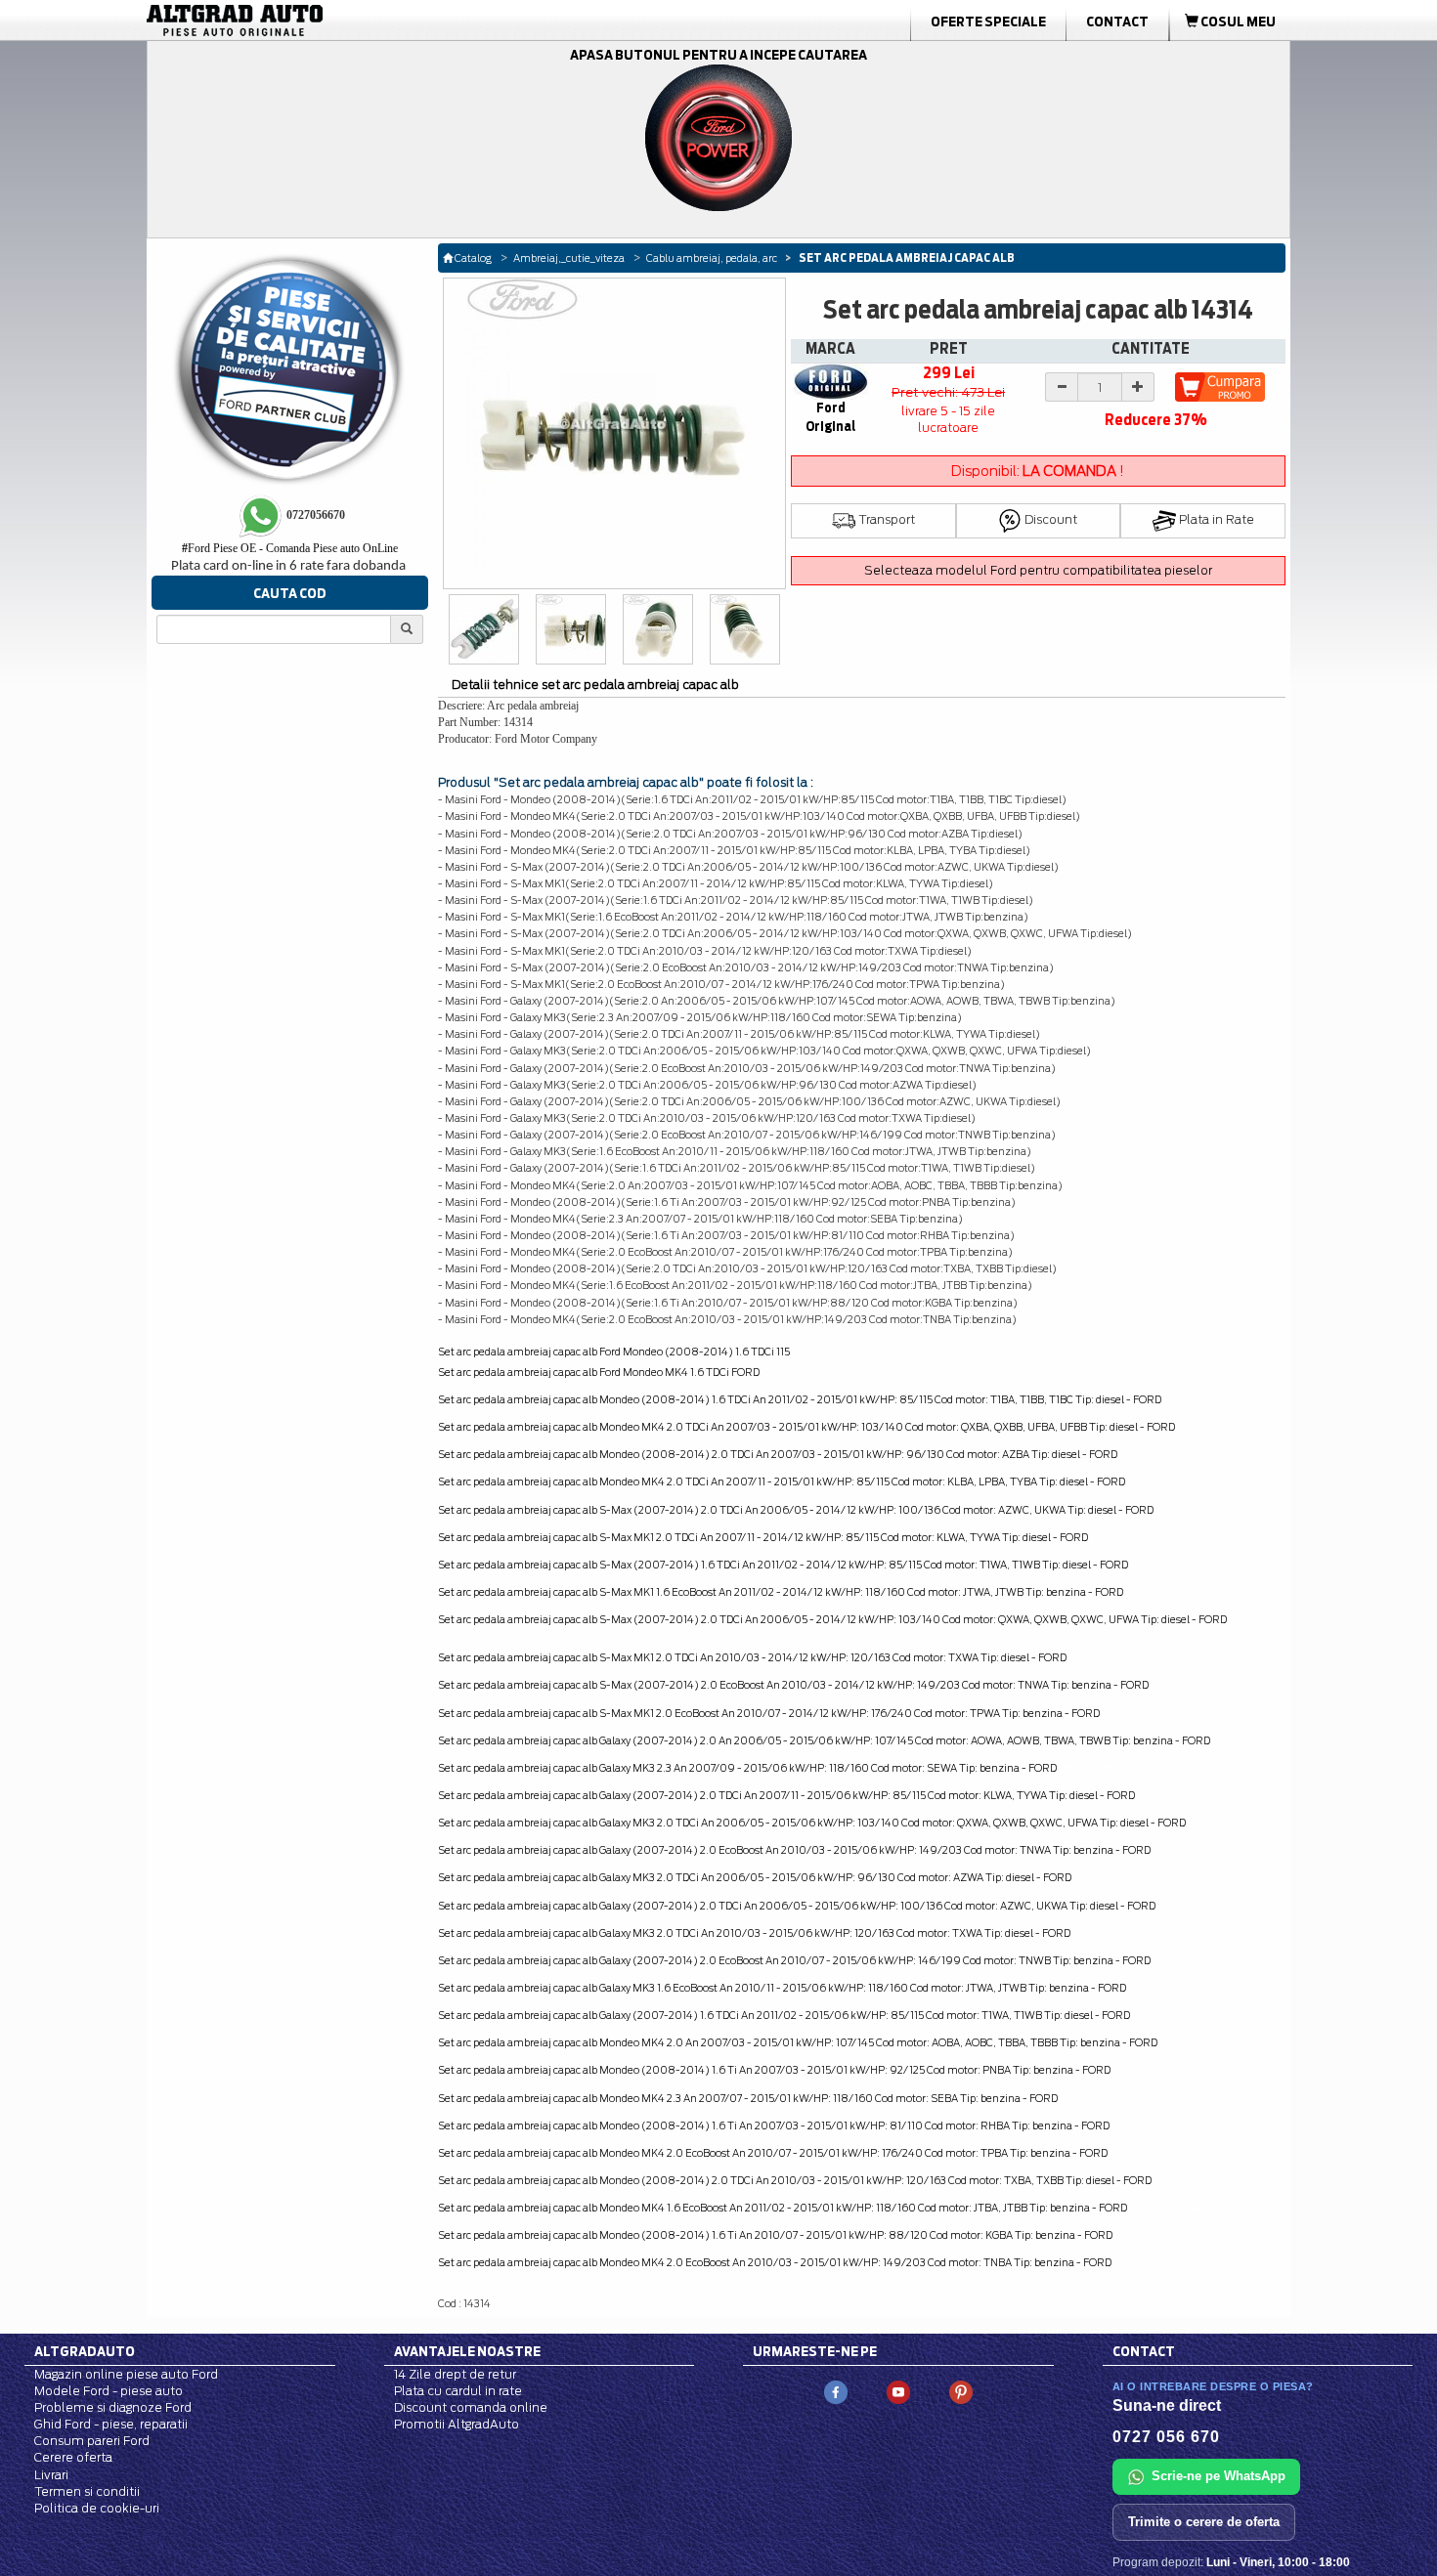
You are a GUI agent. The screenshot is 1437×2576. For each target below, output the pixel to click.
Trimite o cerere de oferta (1204, 2522)
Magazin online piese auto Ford (126, 2374)
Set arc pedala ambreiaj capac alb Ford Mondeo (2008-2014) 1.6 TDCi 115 (614, 1352)
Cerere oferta (73, 2457)
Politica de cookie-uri (97, 2508)
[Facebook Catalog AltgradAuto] (836, 2391)
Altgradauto (85, 2351)
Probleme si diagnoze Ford (113, 2407)
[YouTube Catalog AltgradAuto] (898, 2391)
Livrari (51, 2475)
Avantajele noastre (467, 2351)
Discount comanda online (471, 2407)
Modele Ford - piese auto (109, 2391)
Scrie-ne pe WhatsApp (1219, 2476)
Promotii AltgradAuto (457, 2424)
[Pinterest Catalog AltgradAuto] (961, 2391)
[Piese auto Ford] (327, 21)
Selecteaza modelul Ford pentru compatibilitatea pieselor (1038, 570)
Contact (1117, 21)
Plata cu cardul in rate (458, 2391)
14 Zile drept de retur (455, 2374)
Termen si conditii (87, 2491)
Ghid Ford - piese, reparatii (111, 2424)
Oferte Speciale (988, 21)
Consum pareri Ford (92, 2441)
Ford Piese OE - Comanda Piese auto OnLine (290, 548)
